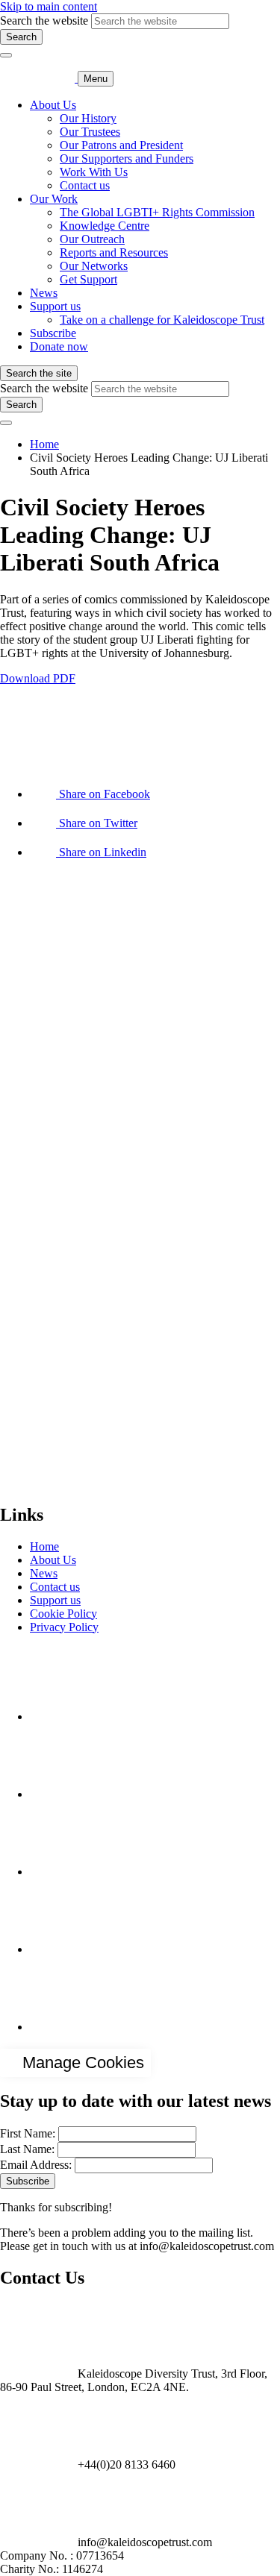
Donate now (59, 346)
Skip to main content (49, 6)
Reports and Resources (114, 252)
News (44, 293)
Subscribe (53, 333)
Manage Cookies (83, 2063)
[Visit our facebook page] (67, 1716)
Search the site (39, 373)
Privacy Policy (64, 1627)
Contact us (85, 185)
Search (21, 37)
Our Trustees (90, 132)
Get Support (88, 279)
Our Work (54, 199)
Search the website (44, 21)
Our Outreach (92, 239)
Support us (55, 306)
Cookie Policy (63, 1614)
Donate (17, 1483)
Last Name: (27, 2149)
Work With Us (94, 172)
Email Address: (36, 2165)
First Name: (28, 2133)
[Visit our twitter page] (67, 1949)
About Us (53, 105)
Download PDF (38, 678)
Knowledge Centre (105, 226)
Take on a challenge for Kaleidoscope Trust (162, 320)
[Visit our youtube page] (67, 1872)
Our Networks (94, 266)
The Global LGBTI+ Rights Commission (157, 212)
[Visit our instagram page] (67, 1794)
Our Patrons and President (121, 145)
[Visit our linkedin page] (67, 2027)
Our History (88, 118)
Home (44, 444)
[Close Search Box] (6, 55)
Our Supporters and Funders (127, 158)
